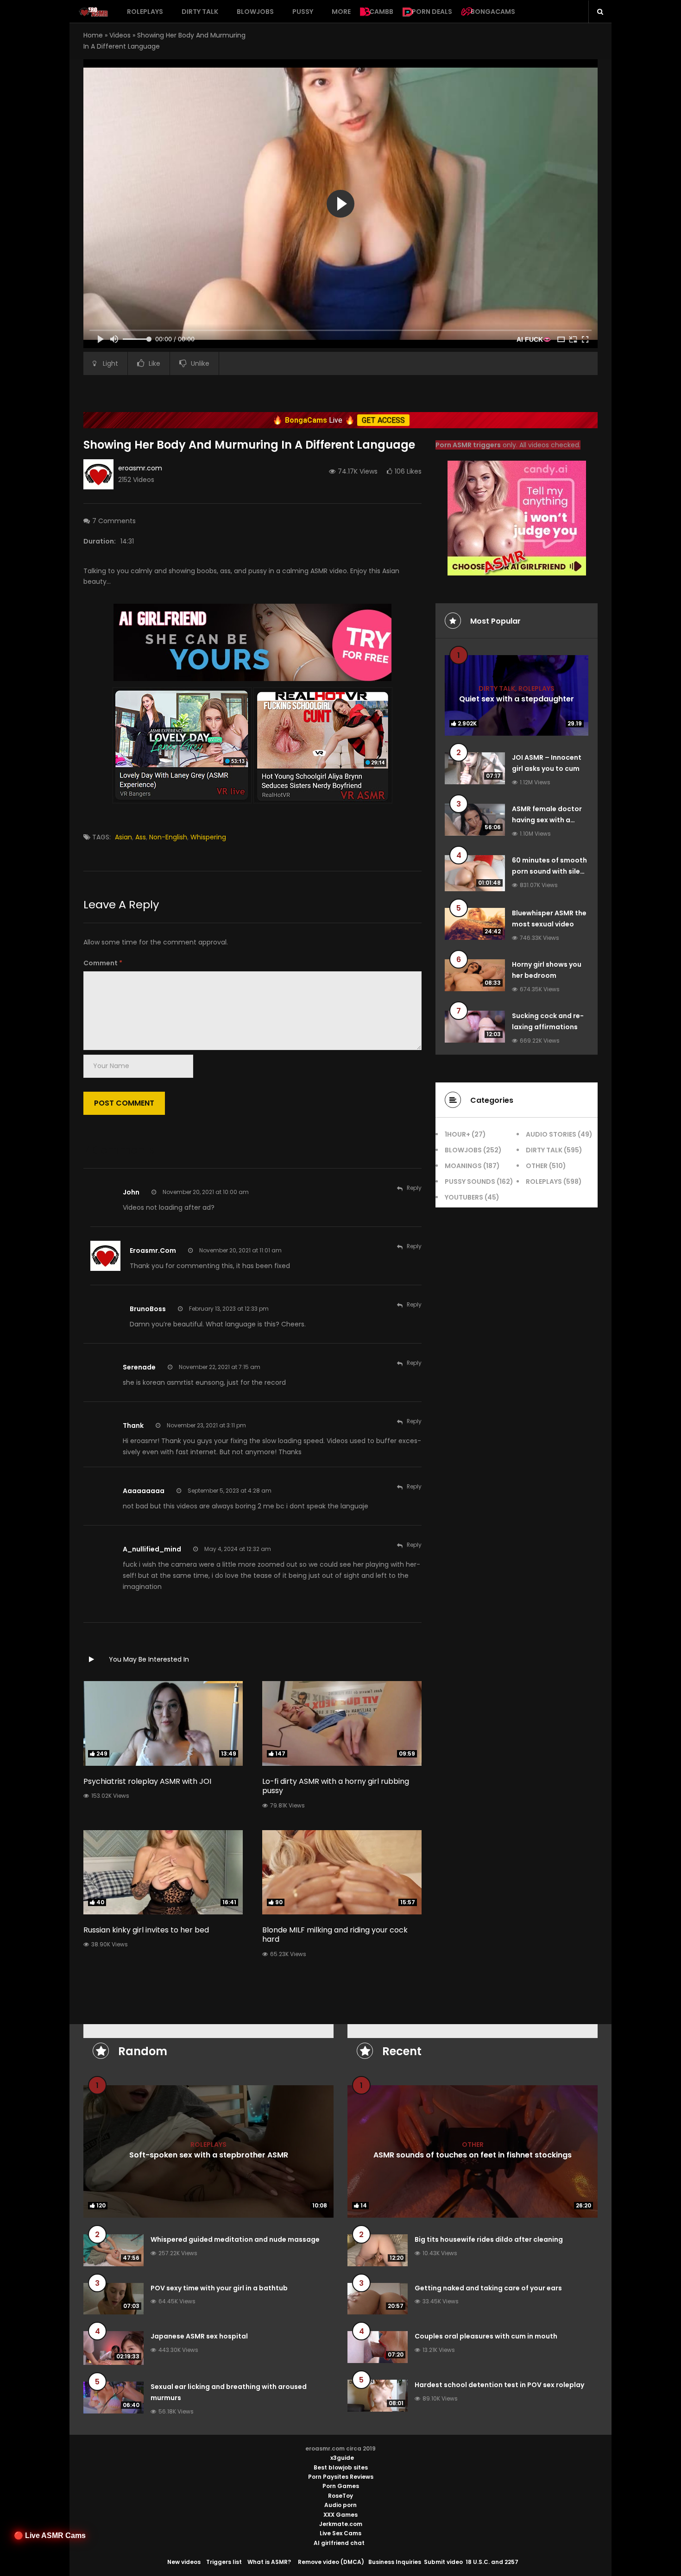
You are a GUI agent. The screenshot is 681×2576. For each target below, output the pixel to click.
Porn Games (341, 2486)
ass (141, 837)
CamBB (381, 12)
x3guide (342, 2458)
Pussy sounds (470, 1182)
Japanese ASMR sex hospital (199, 2336)
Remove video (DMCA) (331, 2562)
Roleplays (145, 12)
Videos (120, 35)
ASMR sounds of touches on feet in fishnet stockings (473, 2154)
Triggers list (224, 2562)
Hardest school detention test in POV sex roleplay (499, 2385)
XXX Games (340, 2515)
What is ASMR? (269, 2562)
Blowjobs (255, 12)
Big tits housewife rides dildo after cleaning (489, 2239)
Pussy (303, 12)
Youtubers (464, 1197)
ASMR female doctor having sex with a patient (547, 820)
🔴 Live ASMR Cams (50, 2535)
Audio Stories (551, 1134)
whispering (208, 837)
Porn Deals (432, 12)
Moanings (463, 1166)
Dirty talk (200, 12)
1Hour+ (457, 1134)
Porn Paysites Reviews (341, 2477)
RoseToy (340, 2496)
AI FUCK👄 (534, 339)
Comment (103, 963)
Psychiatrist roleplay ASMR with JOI (147, 1781)
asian (123, 837)
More (341, 12)
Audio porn (340, 2505)
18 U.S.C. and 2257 (492, 2562)
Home (93, 35)
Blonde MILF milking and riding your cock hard (335, 1935)
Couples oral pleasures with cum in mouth (486, 2336)
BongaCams (493, 12)
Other (537, 1166)
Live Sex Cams (340, 2533)
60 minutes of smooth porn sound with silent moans (550, 871)
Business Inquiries (395, 2562)
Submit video (443, 2562)
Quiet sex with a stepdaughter (517, 698)
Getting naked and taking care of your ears (488, 2288)
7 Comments (114, 521)
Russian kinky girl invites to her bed (146, 1930)
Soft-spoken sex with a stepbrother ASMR (209, 2154)
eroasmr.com (140, 468)
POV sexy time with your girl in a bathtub (219, 2288)
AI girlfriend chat (339, 2543)
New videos (184, 2562)
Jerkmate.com (341, 2524)
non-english (168, 837)
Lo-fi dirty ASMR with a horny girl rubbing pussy (336, 1786)
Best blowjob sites (341, 2467)
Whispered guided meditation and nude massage (235, 2239)
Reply (414, 1188)
